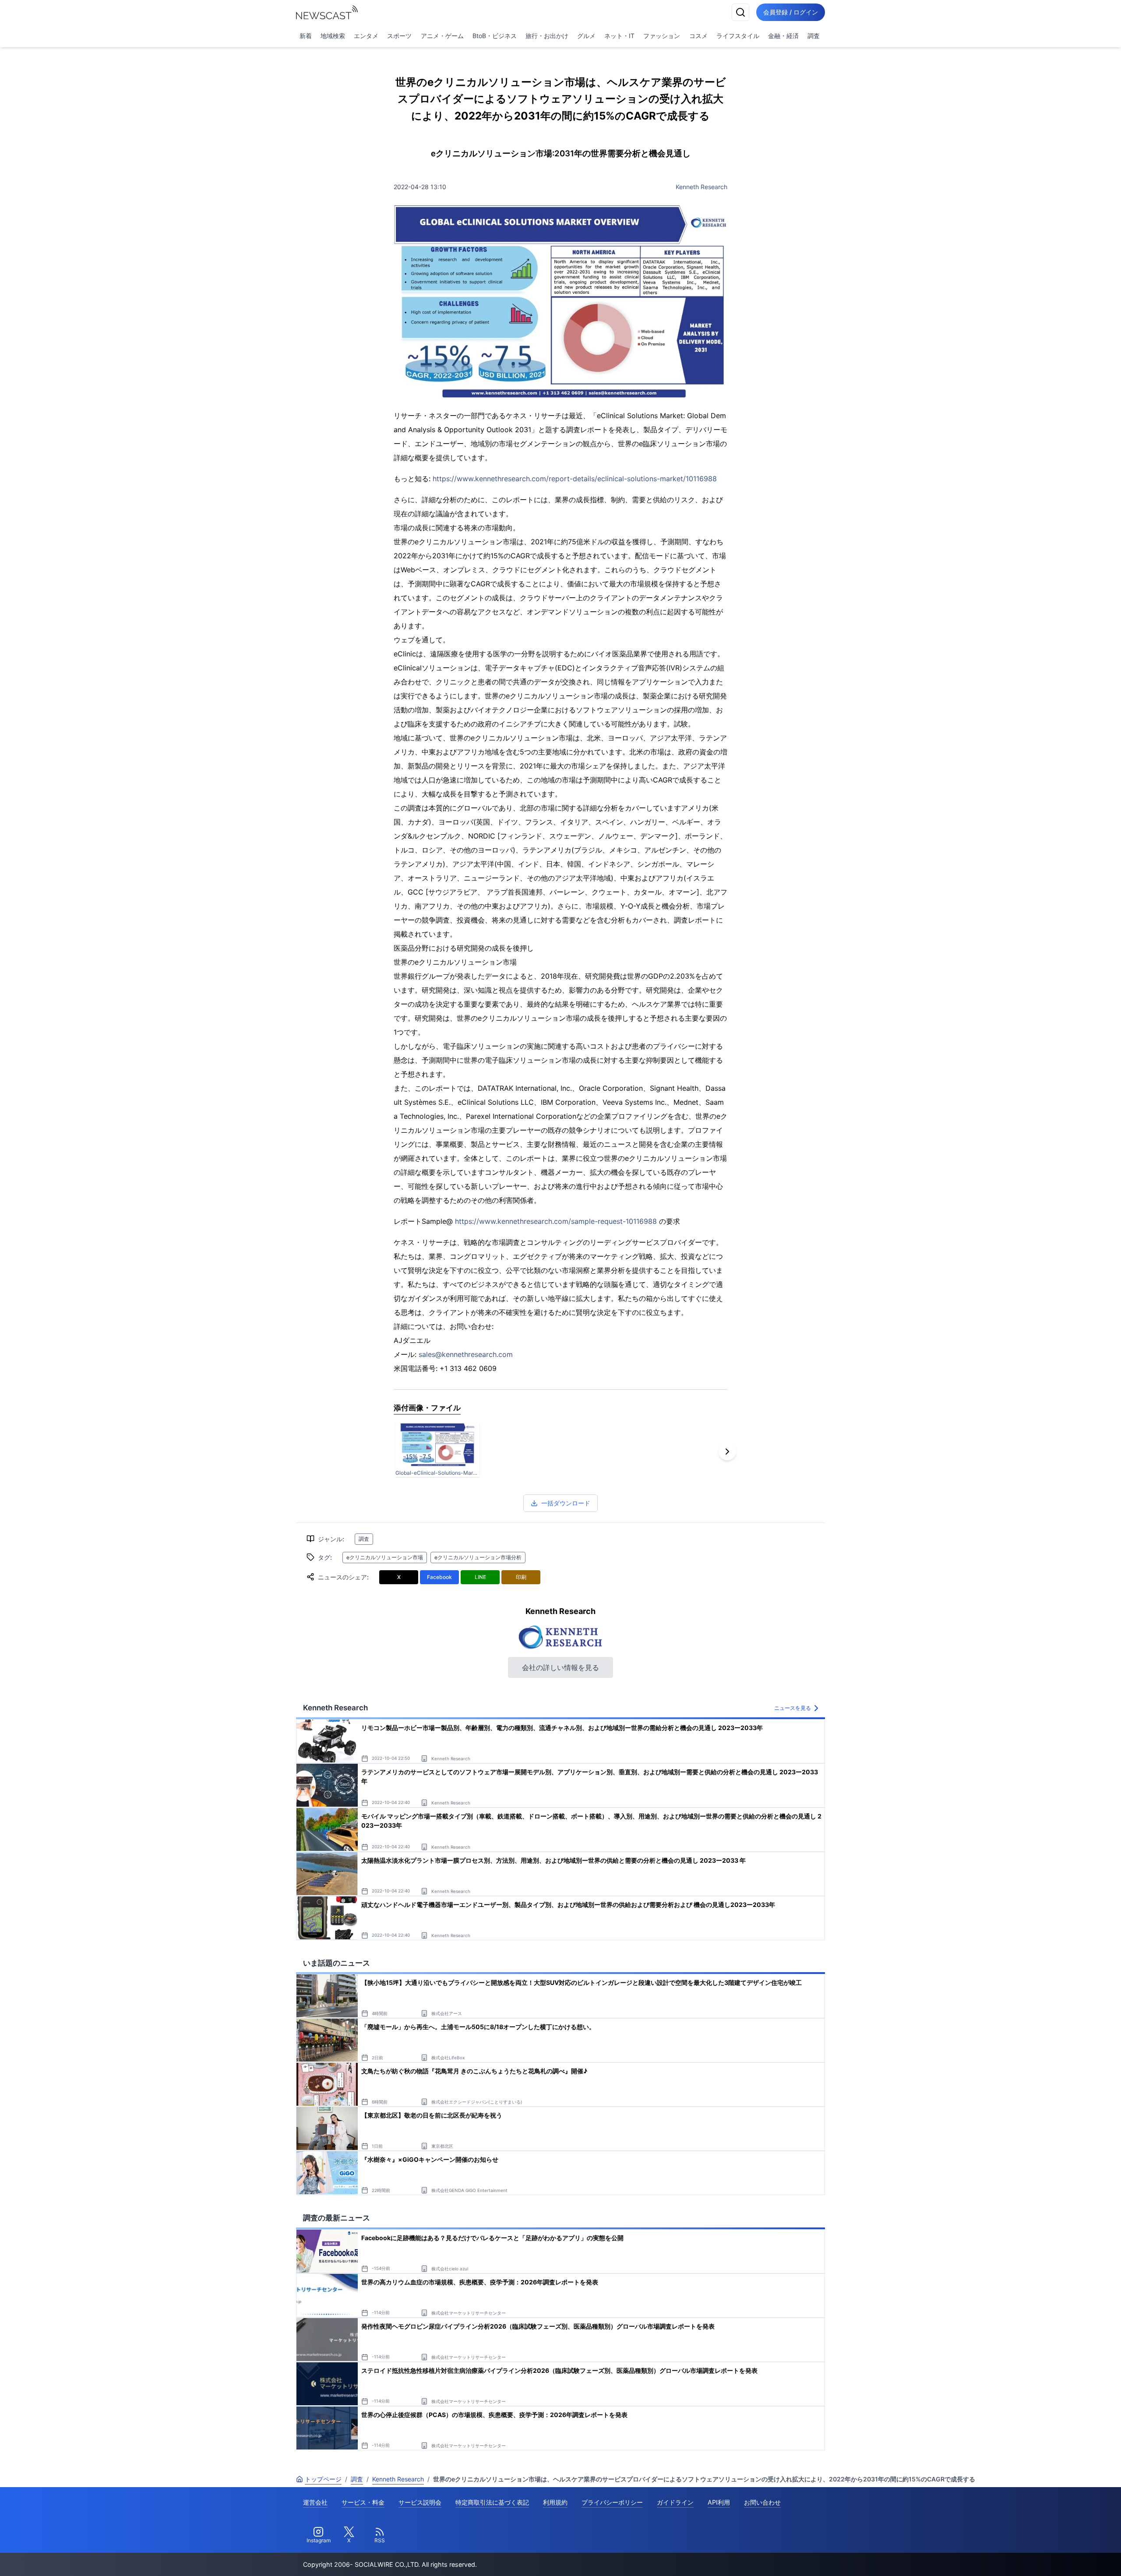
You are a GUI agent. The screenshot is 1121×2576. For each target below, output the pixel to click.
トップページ (323, 2479)
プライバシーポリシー (612, 2502)
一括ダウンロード (566, 1503)
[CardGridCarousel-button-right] (727, 1452)
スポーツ (399, 36)
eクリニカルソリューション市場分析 (478, 1557)
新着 (306, 36)
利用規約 (555, 2502)
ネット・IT (619, 36)
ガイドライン (675, 2502)
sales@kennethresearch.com (466, 1354)
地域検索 (333, 36)
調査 (814, 36)
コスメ (698, 36)
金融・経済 (783, 36)
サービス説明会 (420, 2502)
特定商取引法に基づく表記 (492, 2502)
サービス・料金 (363, 2502)
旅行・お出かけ (547, 36)
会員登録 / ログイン (791, 12)
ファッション (662, 36)
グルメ (586, 36)
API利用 (719, 2502)
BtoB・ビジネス (495, 36)
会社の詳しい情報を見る (560, 1667)
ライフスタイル (738, 36)
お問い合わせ (762, 2502)
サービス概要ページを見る (1056, 2557)
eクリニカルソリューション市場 (385, 1557)
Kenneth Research (702, 187)
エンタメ (366, 36)
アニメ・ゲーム (442, 36)
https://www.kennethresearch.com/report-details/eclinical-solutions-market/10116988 (575, 479)
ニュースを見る (793, 1708)
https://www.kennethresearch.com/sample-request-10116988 (556, 1221)
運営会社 (315, 2502)
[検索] (740, 12)
